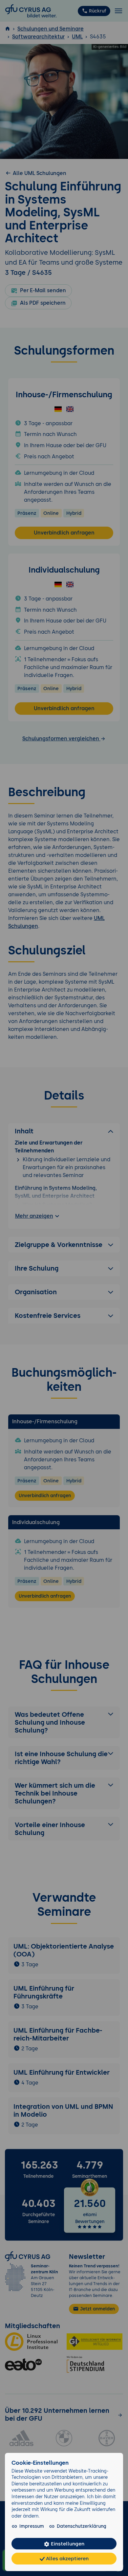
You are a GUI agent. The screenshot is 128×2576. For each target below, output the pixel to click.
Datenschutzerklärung (82, 2526)
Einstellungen (67, 2544)
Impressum (32, 2526)
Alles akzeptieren (67, 2558)
